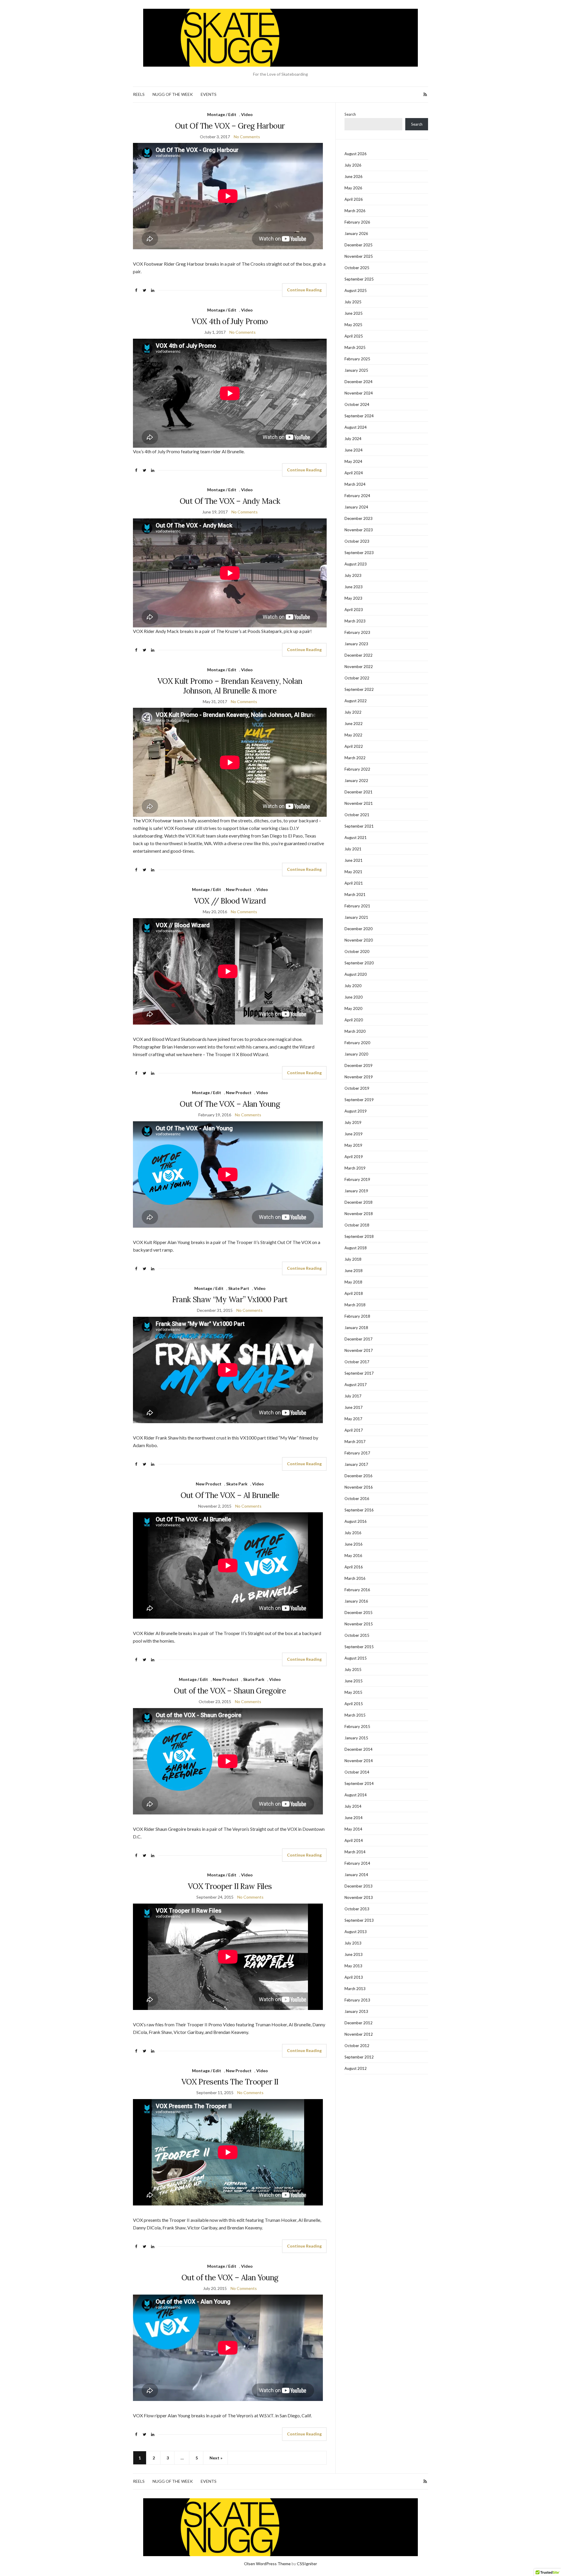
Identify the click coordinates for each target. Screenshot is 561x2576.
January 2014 (356, 1875)
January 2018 (356, 1328)
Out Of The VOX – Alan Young (230, 1104)
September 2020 (359, 963)
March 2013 (355, 1989)
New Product (239, 889)
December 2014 (359, 1749)
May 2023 (353, 598)
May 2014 (353, 1829)
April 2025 (354, 336)
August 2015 (356, 1658)
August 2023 (356, 564)
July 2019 (353, 1122)
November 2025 (359, 256)
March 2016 (355, 1578)
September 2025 (359, 279)
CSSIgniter (307, 2564)
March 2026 (355, 211)
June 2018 (354, 1271)
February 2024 (357, 496)
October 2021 (357, 815)
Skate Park (237, 1484)
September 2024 (359, 416)
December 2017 (359, 1339)
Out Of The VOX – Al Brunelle (230, 1495)
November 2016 (359, 1487)
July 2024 (353, 439)
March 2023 (355, 621)
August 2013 (356, 1932)
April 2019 (354, 1157)
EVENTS (209, 94)
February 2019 (357, 1179)
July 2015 (353, 1670)
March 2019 (355, 1168)
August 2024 (356, 427)
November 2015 (359, 1624)
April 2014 (354, 1840)
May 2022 (353, 735)
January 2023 (356, 644)
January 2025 (356, 370)
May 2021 (353, 872)
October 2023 (357, 541)
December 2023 (359, 518)
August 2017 (356, 1385)
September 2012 (359, 2057)
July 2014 (353, 1806)
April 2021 (354, 883)
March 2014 (355, 1852)
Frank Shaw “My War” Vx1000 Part (230, 1299)
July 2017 (353, 1396)
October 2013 (357, 1909)
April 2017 (354, 1430)
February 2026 (357, 222)
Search (350, 114)
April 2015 (354, 1704)
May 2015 (353, 1692)
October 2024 (357, 404)
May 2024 (353, 461)
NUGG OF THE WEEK (173, 94)
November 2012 (359, 2034)
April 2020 (354, 1020)
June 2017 (354, 1407)
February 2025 (357, 359)
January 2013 (356, 2011)
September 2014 (359, 1783)
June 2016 (354, 1544)
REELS (139, 94)
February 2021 (357, 906)
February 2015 (357, 1726)
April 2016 (354, 1567)
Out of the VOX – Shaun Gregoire (230, 1691)
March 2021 (355, 895)
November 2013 (359, 1897)
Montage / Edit (222, 114)
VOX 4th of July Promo (230, 321)
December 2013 (359, 1886)
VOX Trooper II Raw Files (230, 1886)
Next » (216, 2458)
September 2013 (359, 1920)
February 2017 (357, 1453)
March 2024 (355, 484)
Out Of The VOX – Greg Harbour (230, 126)
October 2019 (357, 1088)
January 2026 (356, 233)
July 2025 (353, 302)
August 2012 (356, 2068)
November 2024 (359, 393)
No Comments (247, 137)
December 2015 (359, 1613)
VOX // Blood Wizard (230, 901)
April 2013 (354, 1977)
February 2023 (357, 632)
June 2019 (354, 1134)
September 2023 (359, 553)
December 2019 (359, 1065)
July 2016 (353, 1533)
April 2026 (354, 199)
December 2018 (359, 1202)
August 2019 (356, 1111)
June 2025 (354, 313)
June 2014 (354, 1818)
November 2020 (359, 940)
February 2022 (357, 769)
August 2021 (356, 838)
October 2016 (357, 1499)
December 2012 (359, 2023)
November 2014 (359, 1761)
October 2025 (357, 268)
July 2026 (353, 165)
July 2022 (353, 712)
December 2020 (359, 929)
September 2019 (359, 1100)
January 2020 (356, 1054)
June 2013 (354, 1954)
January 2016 (356, 1601)
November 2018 (359, 1214)
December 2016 (359, 1476)
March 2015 (355, 1715)
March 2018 (355, 1305)
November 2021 (359, 803)
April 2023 (354, 610)
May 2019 (353, 1145)
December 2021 (359, 792)
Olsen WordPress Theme (267, 2564)
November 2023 (359, 530)
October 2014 (357, 1772)
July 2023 (353, 575)
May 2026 (353, 188)
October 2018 (357, 1225)
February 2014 (357, 1863)
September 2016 (359, 1510)
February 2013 (357, 2000)
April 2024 (354, 473)
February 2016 (357, 1590)
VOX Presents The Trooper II (230, 2082)
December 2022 (359, 655)
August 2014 (356, 1795)
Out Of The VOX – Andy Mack (230, 501)
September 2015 (359, 1647)
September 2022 (359, 689)
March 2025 (355, 347)
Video (247, 114)
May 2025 (353, 325)
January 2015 (356, 1738)
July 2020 (353, 986)
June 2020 (354, 997)
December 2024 (359, 382)
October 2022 (357, 678)
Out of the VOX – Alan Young (230, 2277)
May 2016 (353, 1556)
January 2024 (356, 507)
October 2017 (357, 1362)
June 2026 (354, 177)
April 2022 (354, 746)
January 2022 (356, 781)
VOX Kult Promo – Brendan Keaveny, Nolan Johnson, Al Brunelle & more (230, 686)
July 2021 (353, 849)
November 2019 (359, 1077)
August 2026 (356, 154)
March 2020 (355, 1031)
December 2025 (359, 245)
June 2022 (354, 724)
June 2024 (354, 450)
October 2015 (357, 1635)
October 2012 (357, 2046)
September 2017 (359, 1373)
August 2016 (356, 1521)
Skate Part (239, 1288)
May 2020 (353, 1008)
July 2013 (353, 1943)
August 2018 (356, 1248)
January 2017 (356, 1464)
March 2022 (355, 758)
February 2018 (357, 1316)
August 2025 (356, 290)
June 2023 (354, 587)
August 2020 (356, 974)
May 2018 (353, 1282)
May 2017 (353, 1419)
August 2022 (356, 701)
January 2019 (356, 1191)
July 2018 (353, 1259)
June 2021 (354, 860)
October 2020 (357, 951)
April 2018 (354, 1293)
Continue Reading (304, 290)
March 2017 (355, 1442)
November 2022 (359, 667)
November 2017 (359, 1350)
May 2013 (353, 1966)
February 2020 (357, 1043)
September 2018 (359, 1236)
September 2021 (359, 826)
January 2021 (356, 917)
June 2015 (354, 1681)
